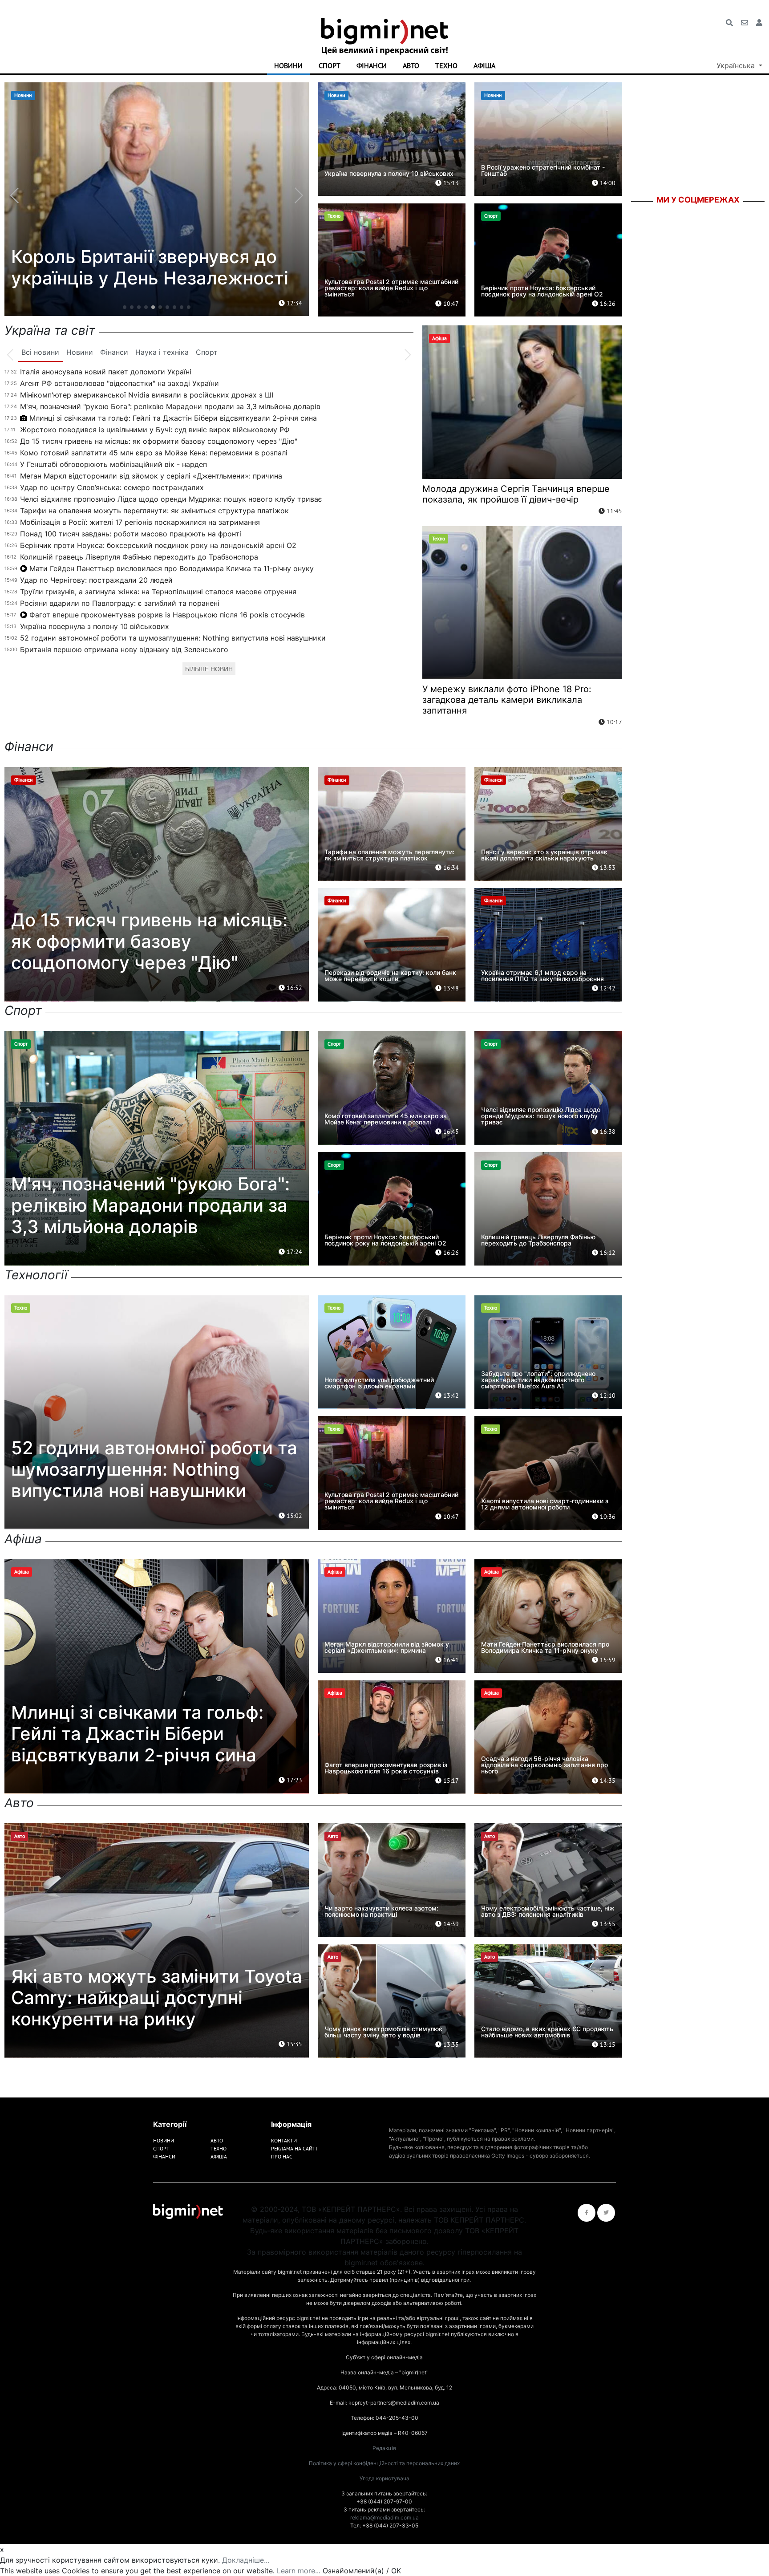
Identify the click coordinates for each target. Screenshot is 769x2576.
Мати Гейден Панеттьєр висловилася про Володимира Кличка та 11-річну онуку (172, 568)
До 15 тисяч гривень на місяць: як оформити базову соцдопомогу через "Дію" (159, 441)
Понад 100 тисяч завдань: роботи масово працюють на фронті (131, 534)
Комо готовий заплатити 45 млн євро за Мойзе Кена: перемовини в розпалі (154, 453)
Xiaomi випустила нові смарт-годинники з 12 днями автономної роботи (545, 1504)
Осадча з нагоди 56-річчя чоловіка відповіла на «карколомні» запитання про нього (544, 1765)
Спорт (330, 65)
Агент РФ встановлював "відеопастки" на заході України (119, 383)
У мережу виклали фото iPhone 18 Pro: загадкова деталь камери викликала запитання (507, 700)
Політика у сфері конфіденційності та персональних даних (384, 2463)
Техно (446, 65)
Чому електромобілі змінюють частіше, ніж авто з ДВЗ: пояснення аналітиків (548, 1911)
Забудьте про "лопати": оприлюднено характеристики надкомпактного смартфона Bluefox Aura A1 (538, 1380)
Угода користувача (384, 2478)
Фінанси (372, 65)
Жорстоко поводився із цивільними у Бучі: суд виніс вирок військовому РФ (155, 430)
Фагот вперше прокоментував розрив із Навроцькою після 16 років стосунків (167, 615)
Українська (737, 65)
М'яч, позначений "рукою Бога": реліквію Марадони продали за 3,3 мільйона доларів (170, 406)
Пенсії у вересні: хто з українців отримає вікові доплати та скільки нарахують (544, 855)
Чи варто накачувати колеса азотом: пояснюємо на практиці (381, 1911)
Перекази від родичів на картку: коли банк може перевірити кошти (390, 976)
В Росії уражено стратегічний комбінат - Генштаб (543, 170)
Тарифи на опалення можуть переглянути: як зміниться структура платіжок (154, 511)
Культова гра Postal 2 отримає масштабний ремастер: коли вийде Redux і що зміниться (391, 288)
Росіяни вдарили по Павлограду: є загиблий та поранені (120, 603)
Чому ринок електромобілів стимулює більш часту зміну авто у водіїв (383, 2032)
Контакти (284, 2140)
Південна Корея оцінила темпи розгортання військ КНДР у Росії (155, 267)
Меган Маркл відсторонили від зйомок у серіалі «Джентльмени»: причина (151, 476)
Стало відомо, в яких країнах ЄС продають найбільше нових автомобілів (547, 2032)
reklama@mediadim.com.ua (384, 2517)
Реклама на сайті (294, 2148)
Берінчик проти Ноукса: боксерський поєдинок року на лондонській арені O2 (542, 291)
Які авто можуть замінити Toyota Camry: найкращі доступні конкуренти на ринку (157, 1998)
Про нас (282, 2156)
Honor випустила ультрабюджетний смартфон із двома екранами (379, 1383)
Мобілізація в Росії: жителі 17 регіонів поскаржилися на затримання (140, 522)
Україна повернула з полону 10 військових (389, 173)
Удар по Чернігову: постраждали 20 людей (96, 580)
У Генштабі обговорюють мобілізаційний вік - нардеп (113, 464)
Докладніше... (246, 2560)
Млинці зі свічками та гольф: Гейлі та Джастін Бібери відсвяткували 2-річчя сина (173, 418)
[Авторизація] (759, 23)
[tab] (40, 353)
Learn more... (299, 2571)
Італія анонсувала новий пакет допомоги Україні (106, 372)
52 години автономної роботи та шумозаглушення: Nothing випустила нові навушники (173, 638)
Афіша (484, 65)
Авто (411, 65)
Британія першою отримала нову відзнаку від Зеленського (124, 649)
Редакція (384, 2448)
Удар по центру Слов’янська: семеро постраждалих (112, 487)
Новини (288, 65)
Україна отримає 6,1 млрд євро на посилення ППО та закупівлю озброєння (542, 976)
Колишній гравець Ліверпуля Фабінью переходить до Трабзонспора (139, 557)
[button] (125, 307)
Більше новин (209, 669)
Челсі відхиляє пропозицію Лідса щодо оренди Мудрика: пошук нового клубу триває (171, 499)
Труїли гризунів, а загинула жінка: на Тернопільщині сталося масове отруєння (158, 592)
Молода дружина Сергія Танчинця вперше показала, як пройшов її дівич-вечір (516, 494)
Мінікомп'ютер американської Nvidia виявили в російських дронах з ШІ (147, 395)
